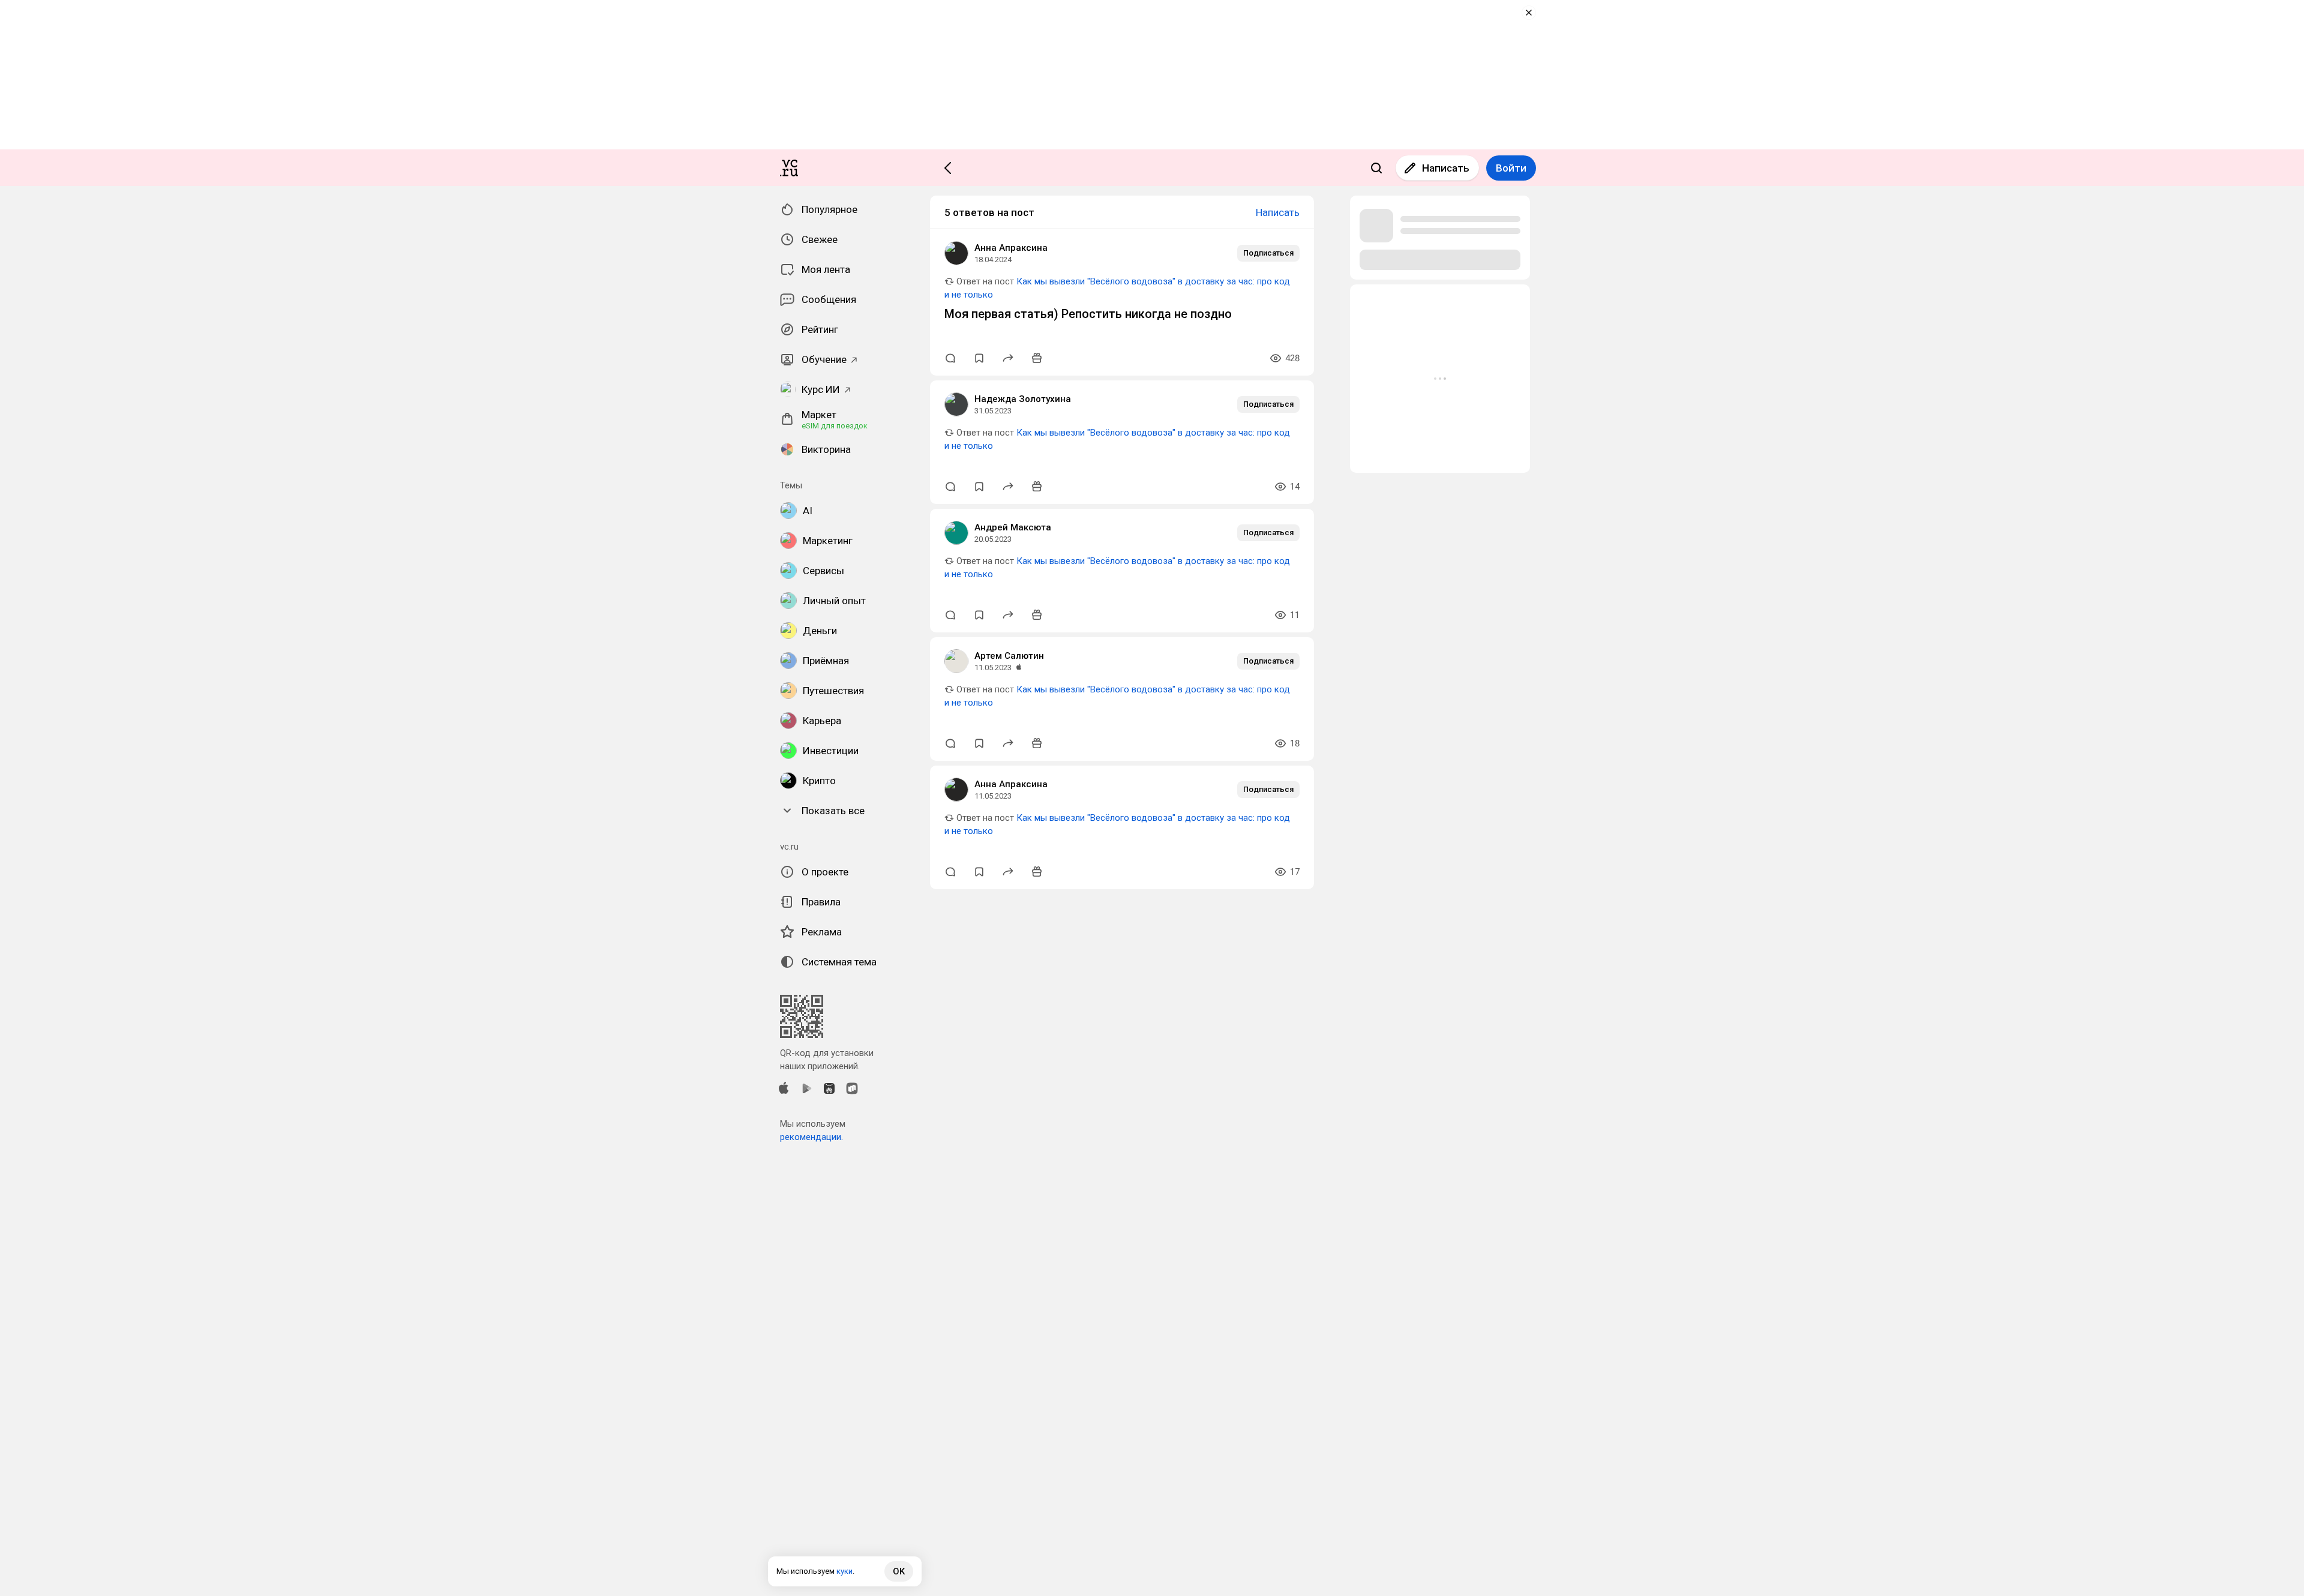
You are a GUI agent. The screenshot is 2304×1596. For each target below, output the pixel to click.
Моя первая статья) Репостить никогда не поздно (1088, 314)
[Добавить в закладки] (979, 358)
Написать (1446, 168)
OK (899, 1571)
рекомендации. (811, 1137)
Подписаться (1268, 253)
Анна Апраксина (1011, 248)
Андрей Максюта (1013, 527)
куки (844, 1571)
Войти (1511, 168)
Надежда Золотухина (1023, 399)
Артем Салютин (1009, 656)
